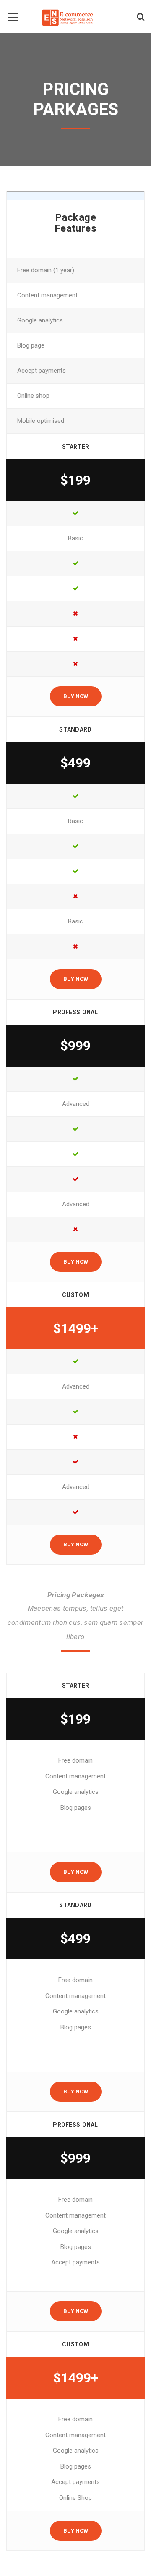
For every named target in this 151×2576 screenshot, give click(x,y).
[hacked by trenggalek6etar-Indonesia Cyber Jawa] (67, 17)
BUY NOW (76, 696)
